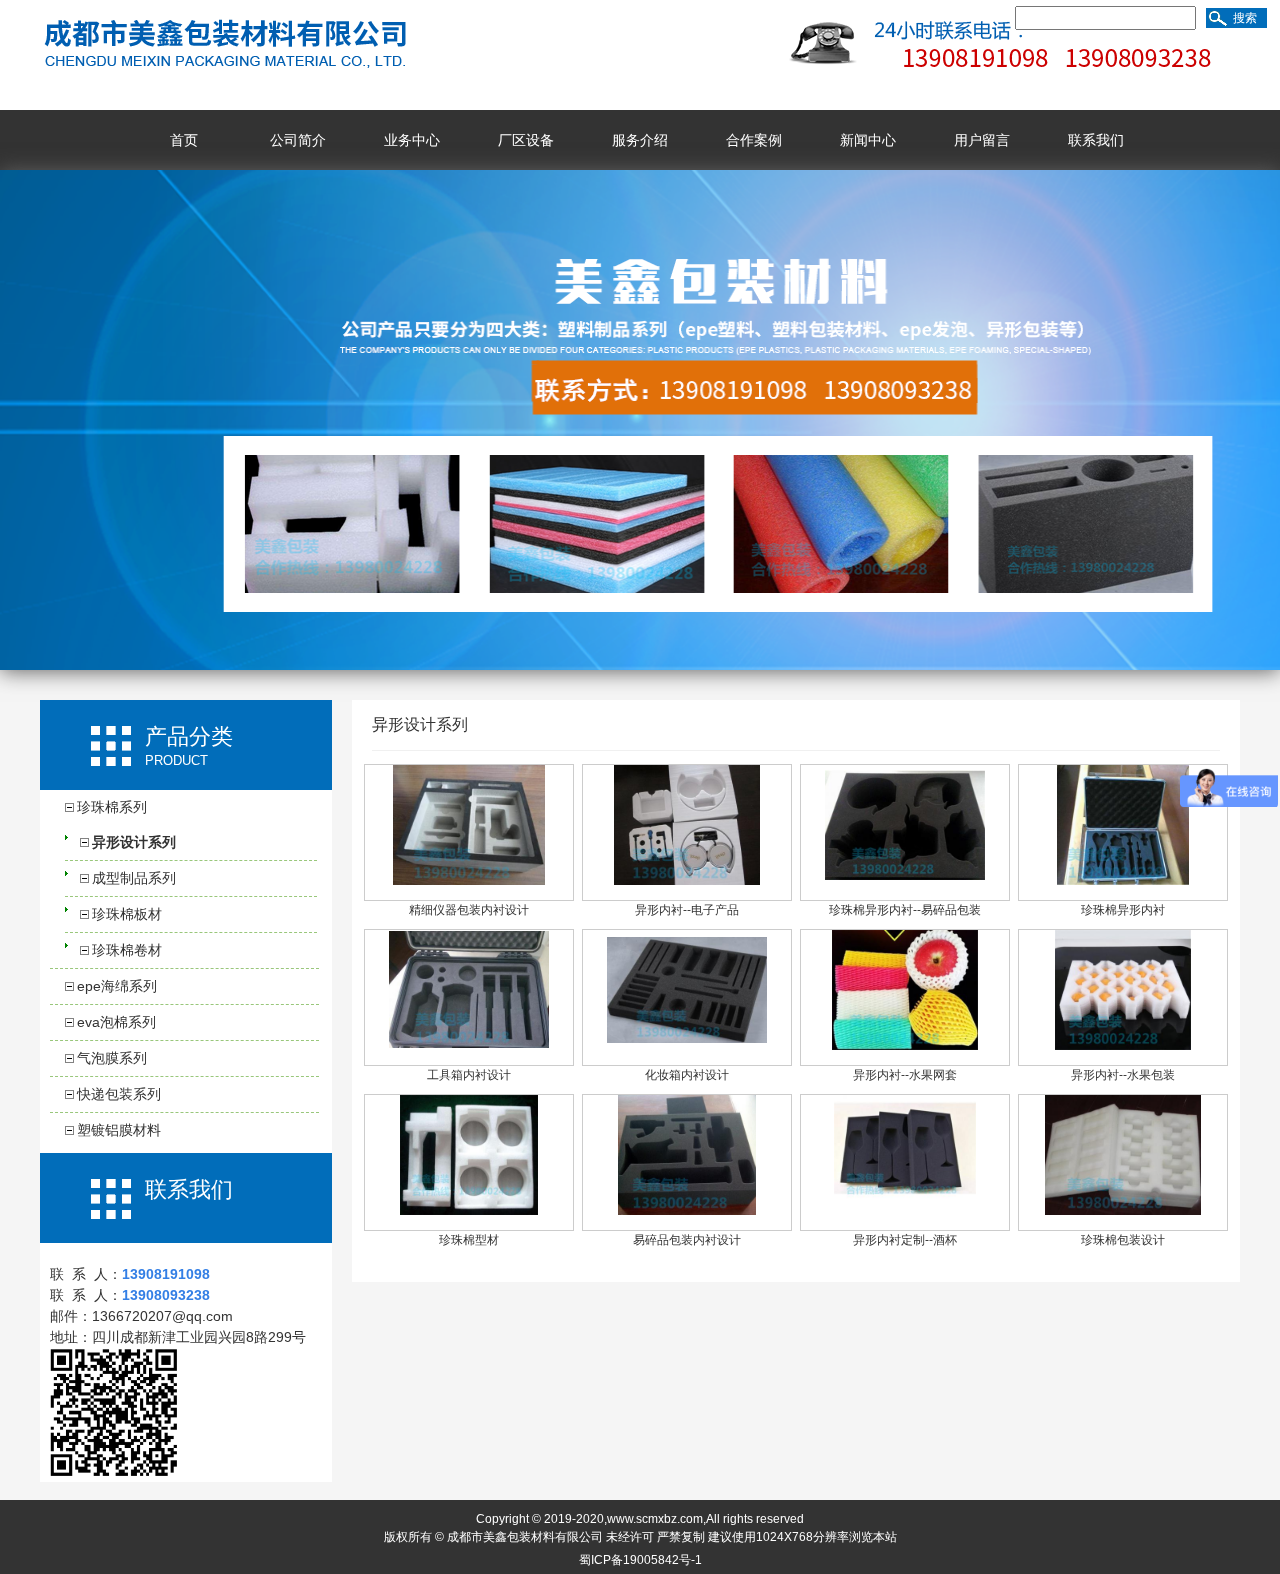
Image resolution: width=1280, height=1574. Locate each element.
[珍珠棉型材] (469, 1211)
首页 (184, 140)
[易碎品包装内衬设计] (687, 1211)
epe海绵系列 (117, 986)
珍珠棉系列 (112, 807)
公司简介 (298, 140)
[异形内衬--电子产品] (687, 881)
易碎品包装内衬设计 (687, 1240)
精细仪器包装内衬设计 (469, 910)
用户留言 (982, 140)
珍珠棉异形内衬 (1123, 910)
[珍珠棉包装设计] (1123, 1211)
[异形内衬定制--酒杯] (905, 1211)
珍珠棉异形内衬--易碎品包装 (905, 910)
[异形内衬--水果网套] (905, 1046)
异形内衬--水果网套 (905, 1075)
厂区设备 (526, 140)
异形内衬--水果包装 (1123, 1075)
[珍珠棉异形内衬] (1122, 881)
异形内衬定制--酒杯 (905, 1240)
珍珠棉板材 (127, 914)
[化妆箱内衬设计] (687, 1046)
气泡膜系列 (112, 1058)
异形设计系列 (134, 842)
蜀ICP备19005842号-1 (640, 1560)
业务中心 (412, 140)
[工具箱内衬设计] (469, 1045)
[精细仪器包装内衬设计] (468, 881)
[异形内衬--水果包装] (1123, 1046)
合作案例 (754, 140)
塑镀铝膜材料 (119, 1130)
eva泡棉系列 (116, 1022)
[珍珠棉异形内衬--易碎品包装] (905, 881)
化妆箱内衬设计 (687, 1075)
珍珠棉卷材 (127, 950)
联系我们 (1096, 140)
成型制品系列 (134, 878)
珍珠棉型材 (469, 1240)
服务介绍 (640, 140)
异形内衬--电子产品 (687, 910)
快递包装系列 (119, 1094)
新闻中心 (868, 140)
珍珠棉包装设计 (1123, 1240)
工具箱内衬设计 (469, 1075)
